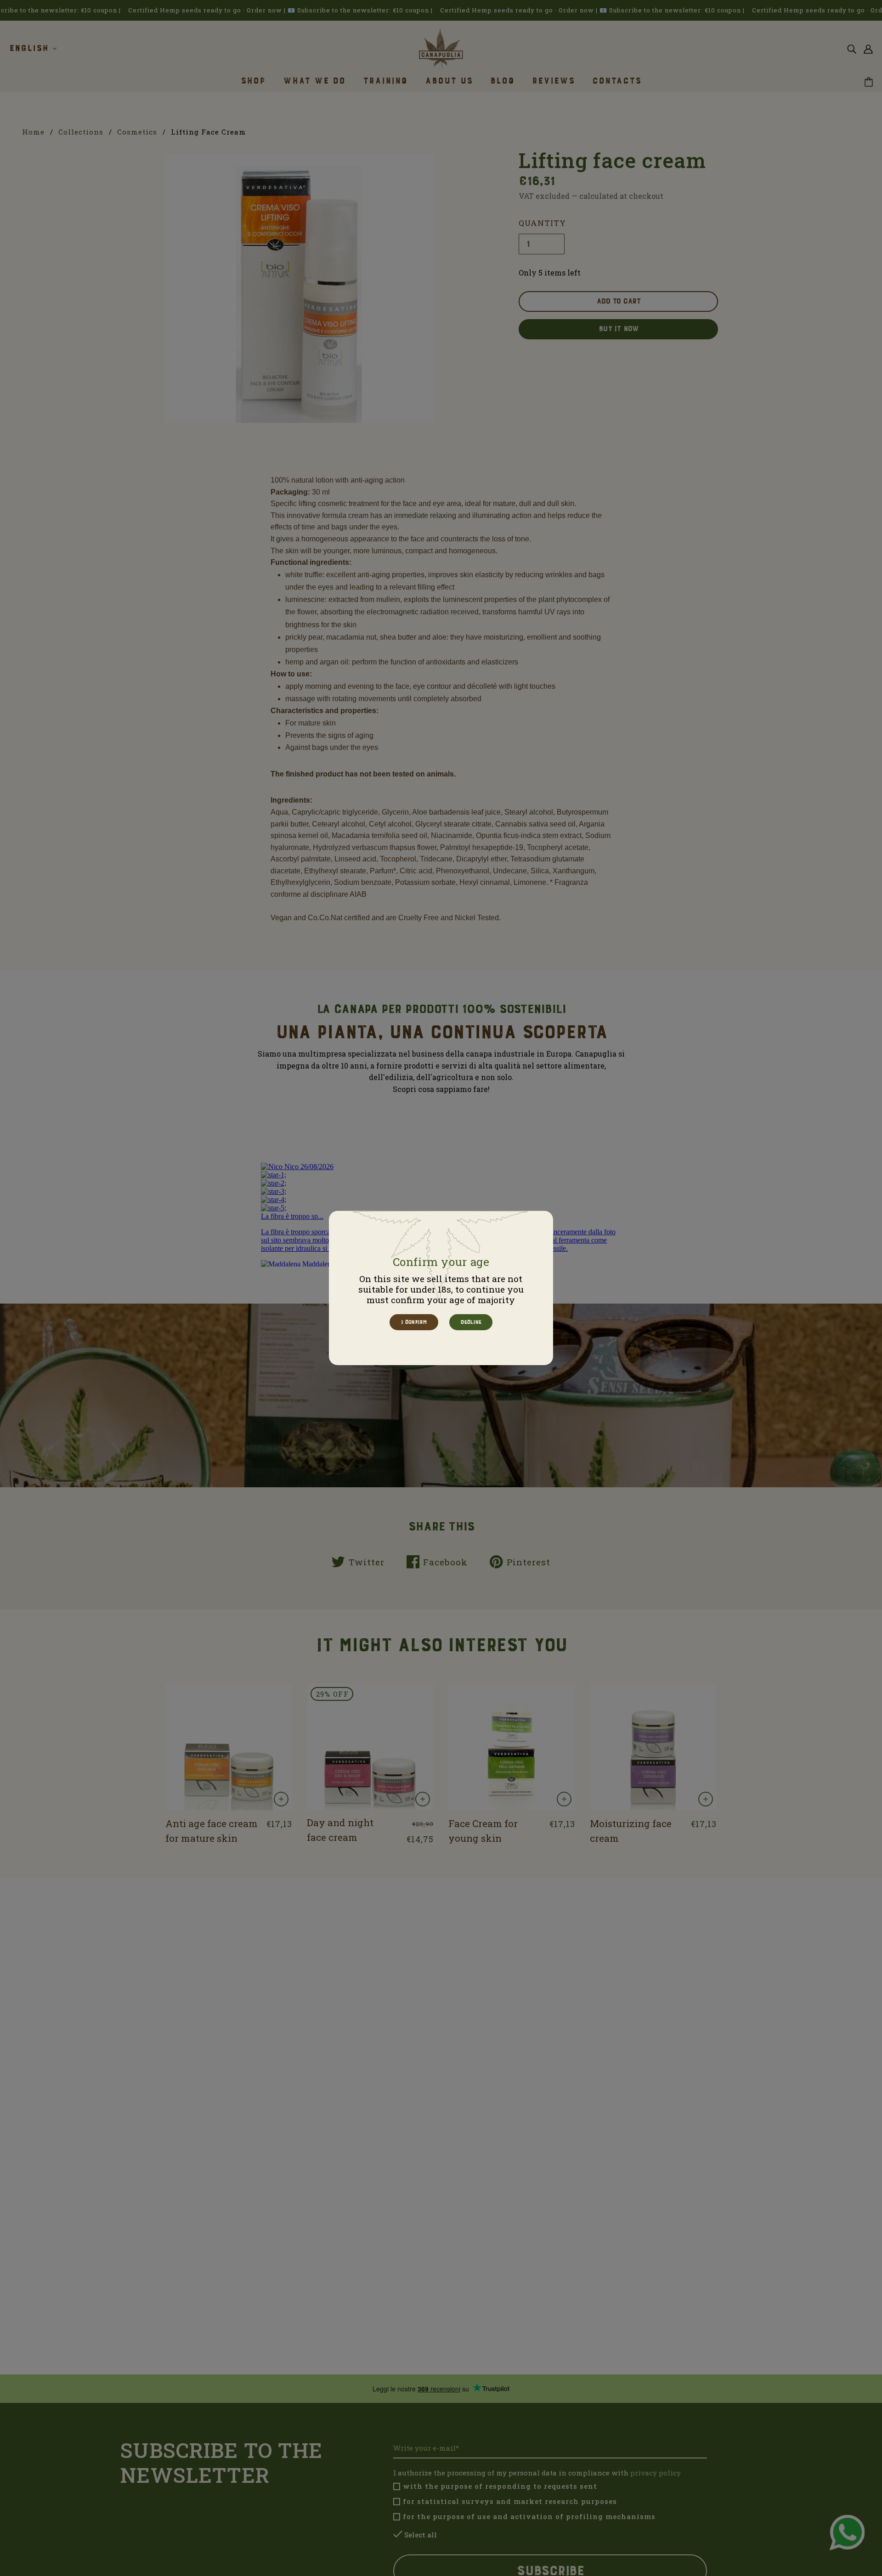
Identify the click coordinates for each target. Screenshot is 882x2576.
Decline (470, 1322)
